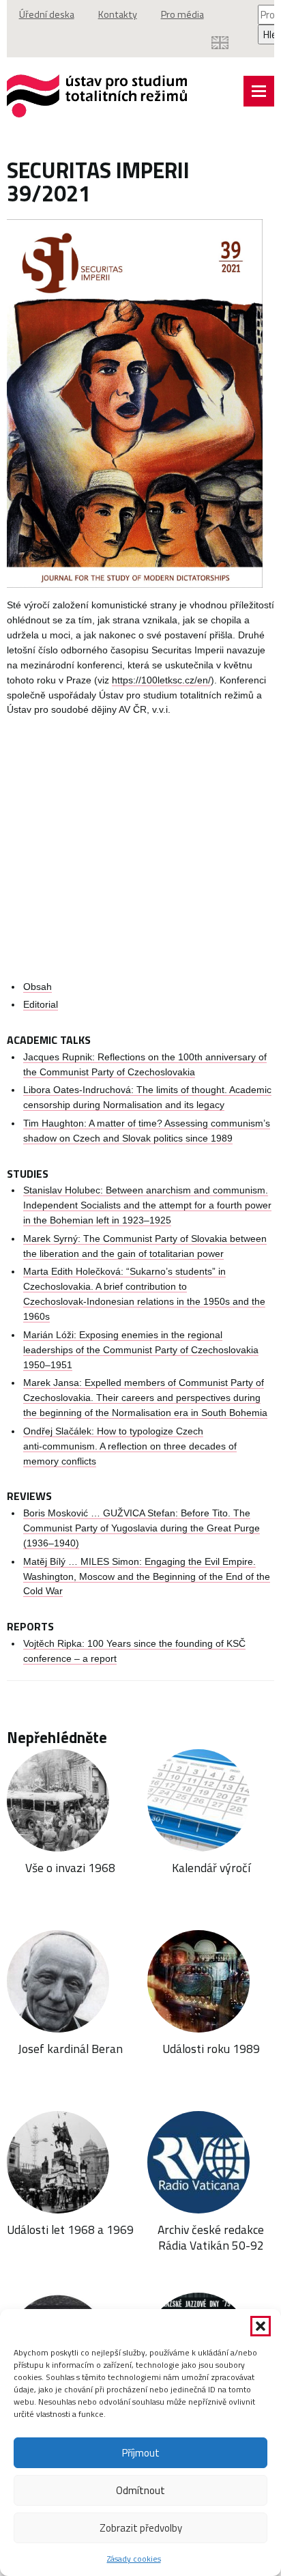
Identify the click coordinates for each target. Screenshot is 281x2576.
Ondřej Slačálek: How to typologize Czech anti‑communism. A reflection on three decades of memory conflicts (130, 1446)
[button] (261, 2326)
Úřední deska (47, 14)
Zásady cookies (134, 2559)
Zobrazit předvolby (141, 2528)
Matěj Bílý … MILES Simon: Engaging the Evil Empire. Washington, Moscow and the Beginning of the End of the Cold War (147, 1577)
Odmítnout (140, 2490)
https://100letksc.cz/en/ (161, 680)
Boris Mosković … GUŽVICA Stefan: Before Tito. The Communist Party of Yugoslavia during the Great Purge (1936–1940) (142, 1528)
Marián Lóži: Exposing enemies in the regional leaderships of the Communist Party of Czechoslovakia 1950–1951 (141, 1350)
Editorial (41, 1005)
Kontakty (118, 14)
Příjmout (141, 2453)
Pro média (182, 14)
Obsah (38, 987)
